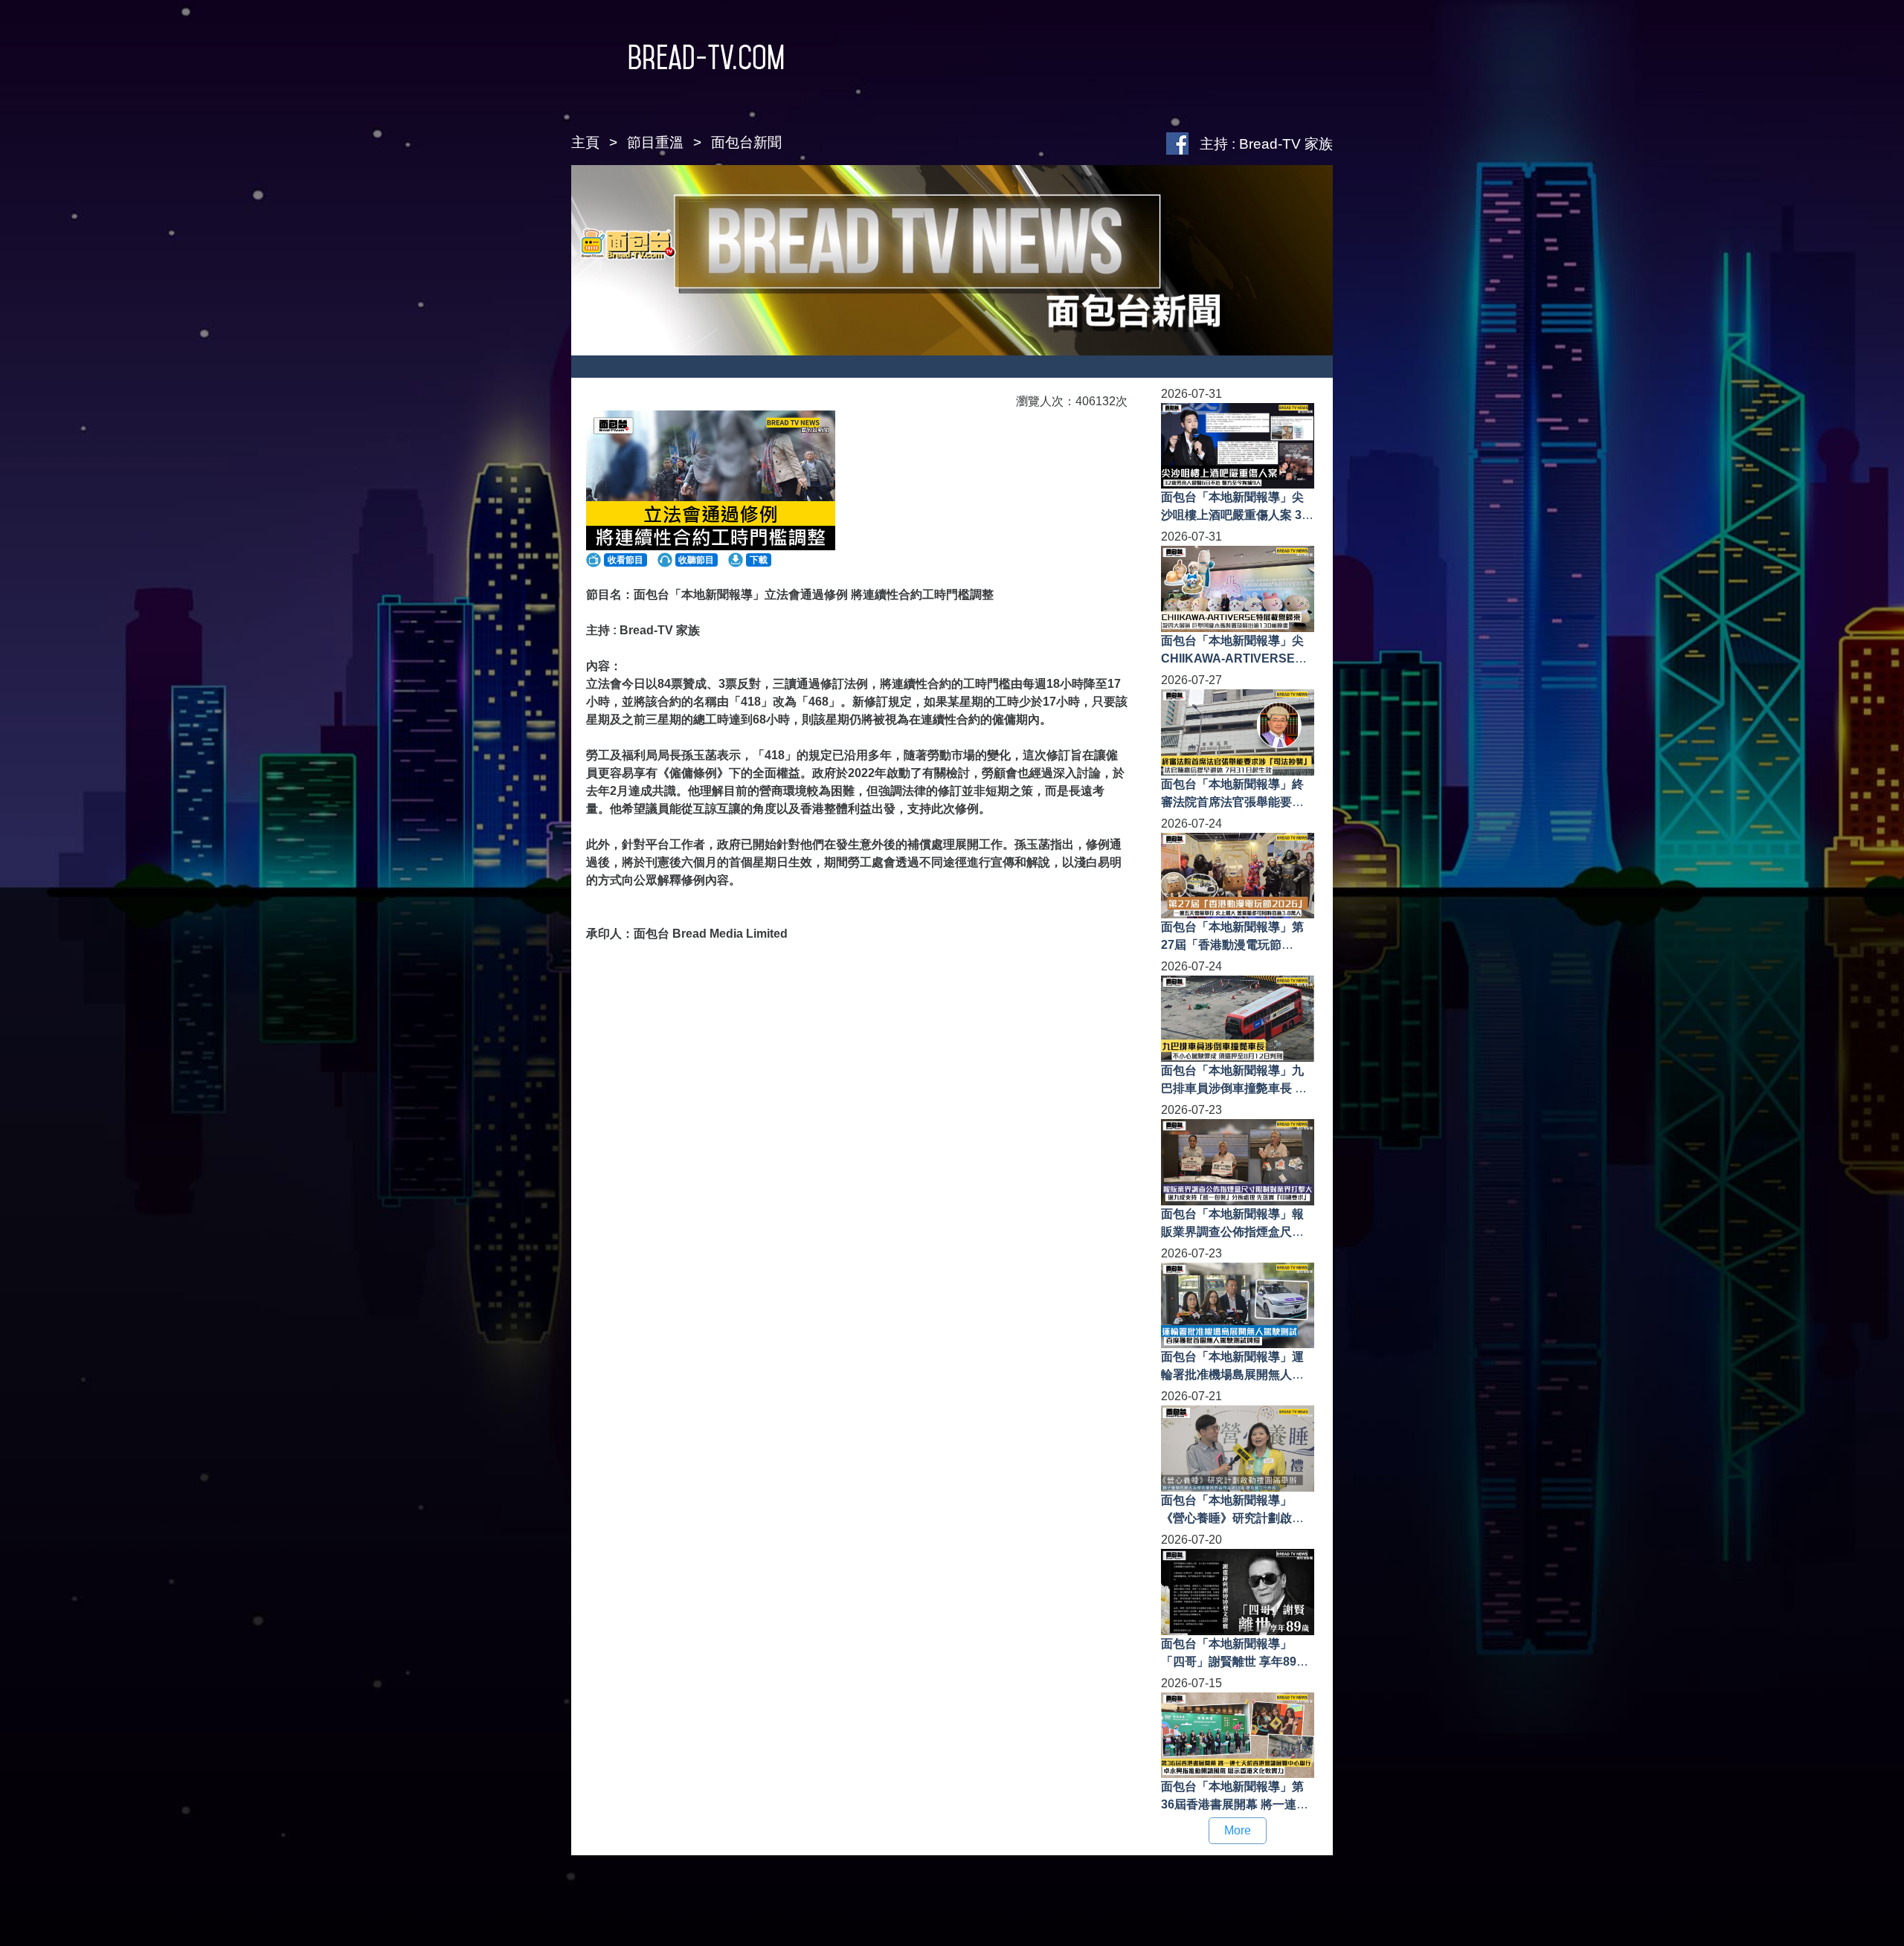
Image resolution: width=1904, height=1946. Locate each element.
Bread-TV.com (706, 57)
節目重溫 (655, 142)
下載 (759, 560)
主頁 (585, 142)
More (1238, 1830)
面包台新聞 (746, 142)
